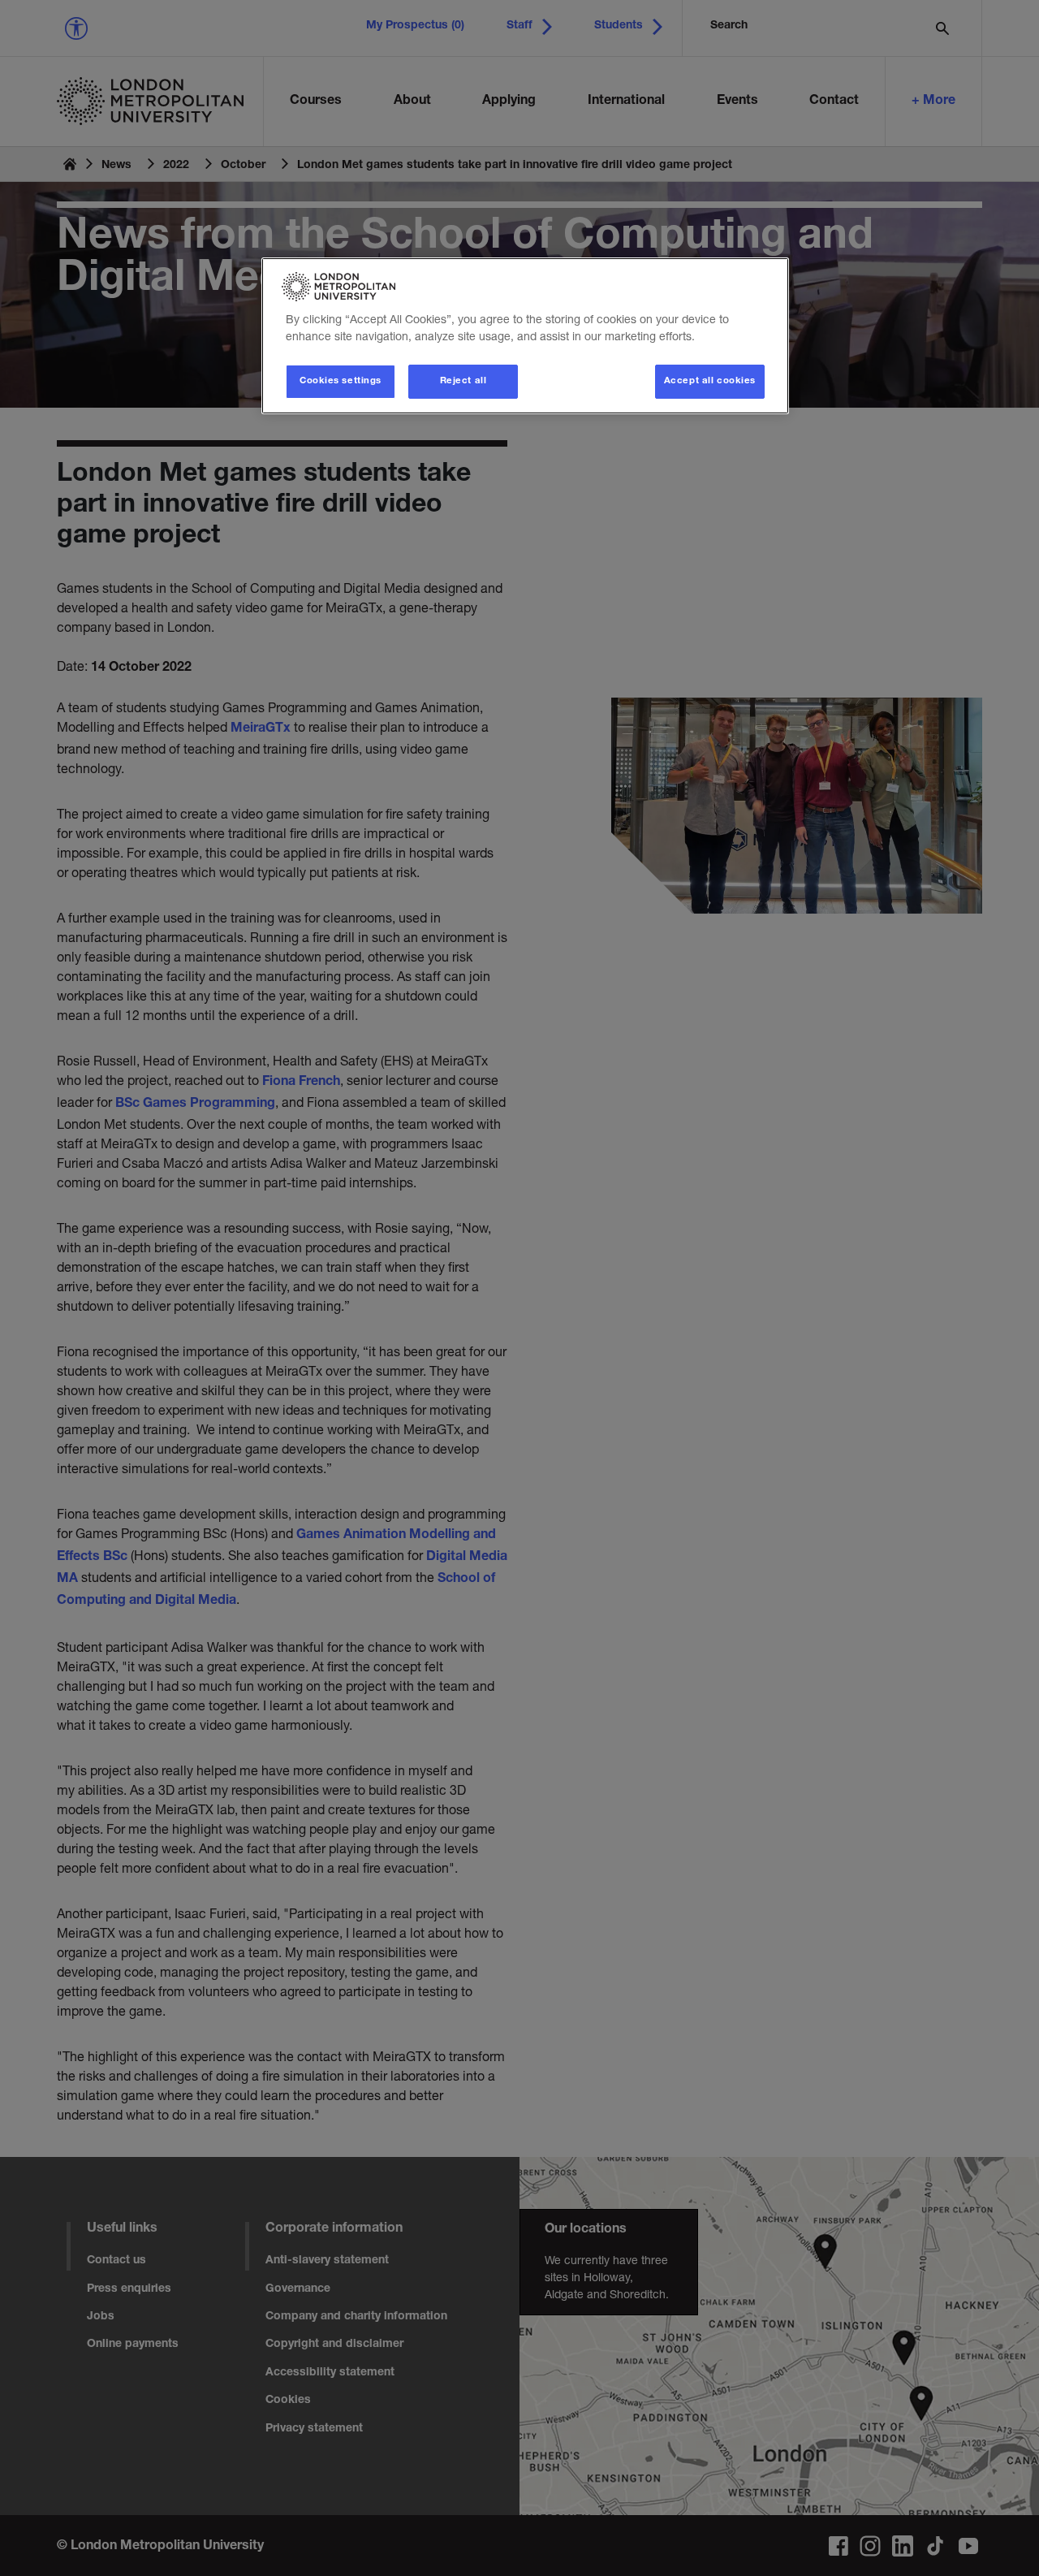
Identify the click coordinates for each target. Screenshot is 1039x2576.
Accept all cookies (710, 381)
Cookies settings (341, 381)
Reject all (463, 381)
